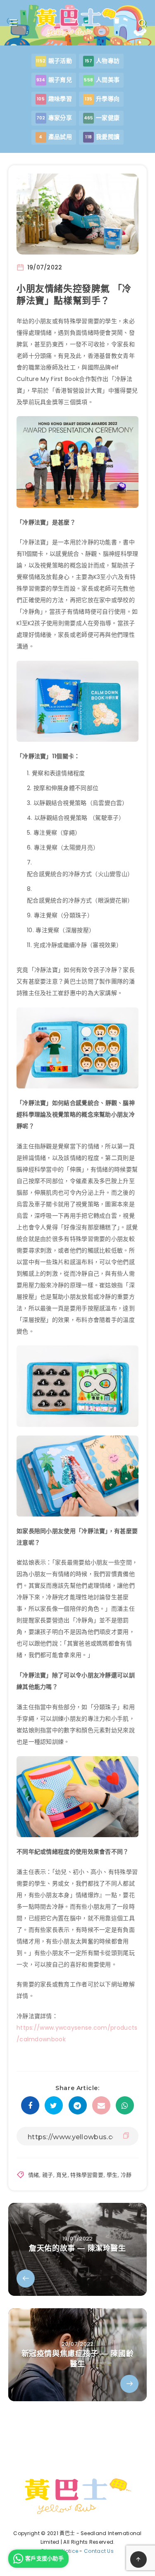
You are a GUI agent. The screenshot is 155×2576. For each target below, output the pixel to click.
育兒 (62, 2175)
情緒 (34, 2175)
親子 (48, 2175)
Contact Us (99, 2551)
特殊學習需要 (87, 2175)
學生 (112, 2175)
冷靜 (126, 2175)
